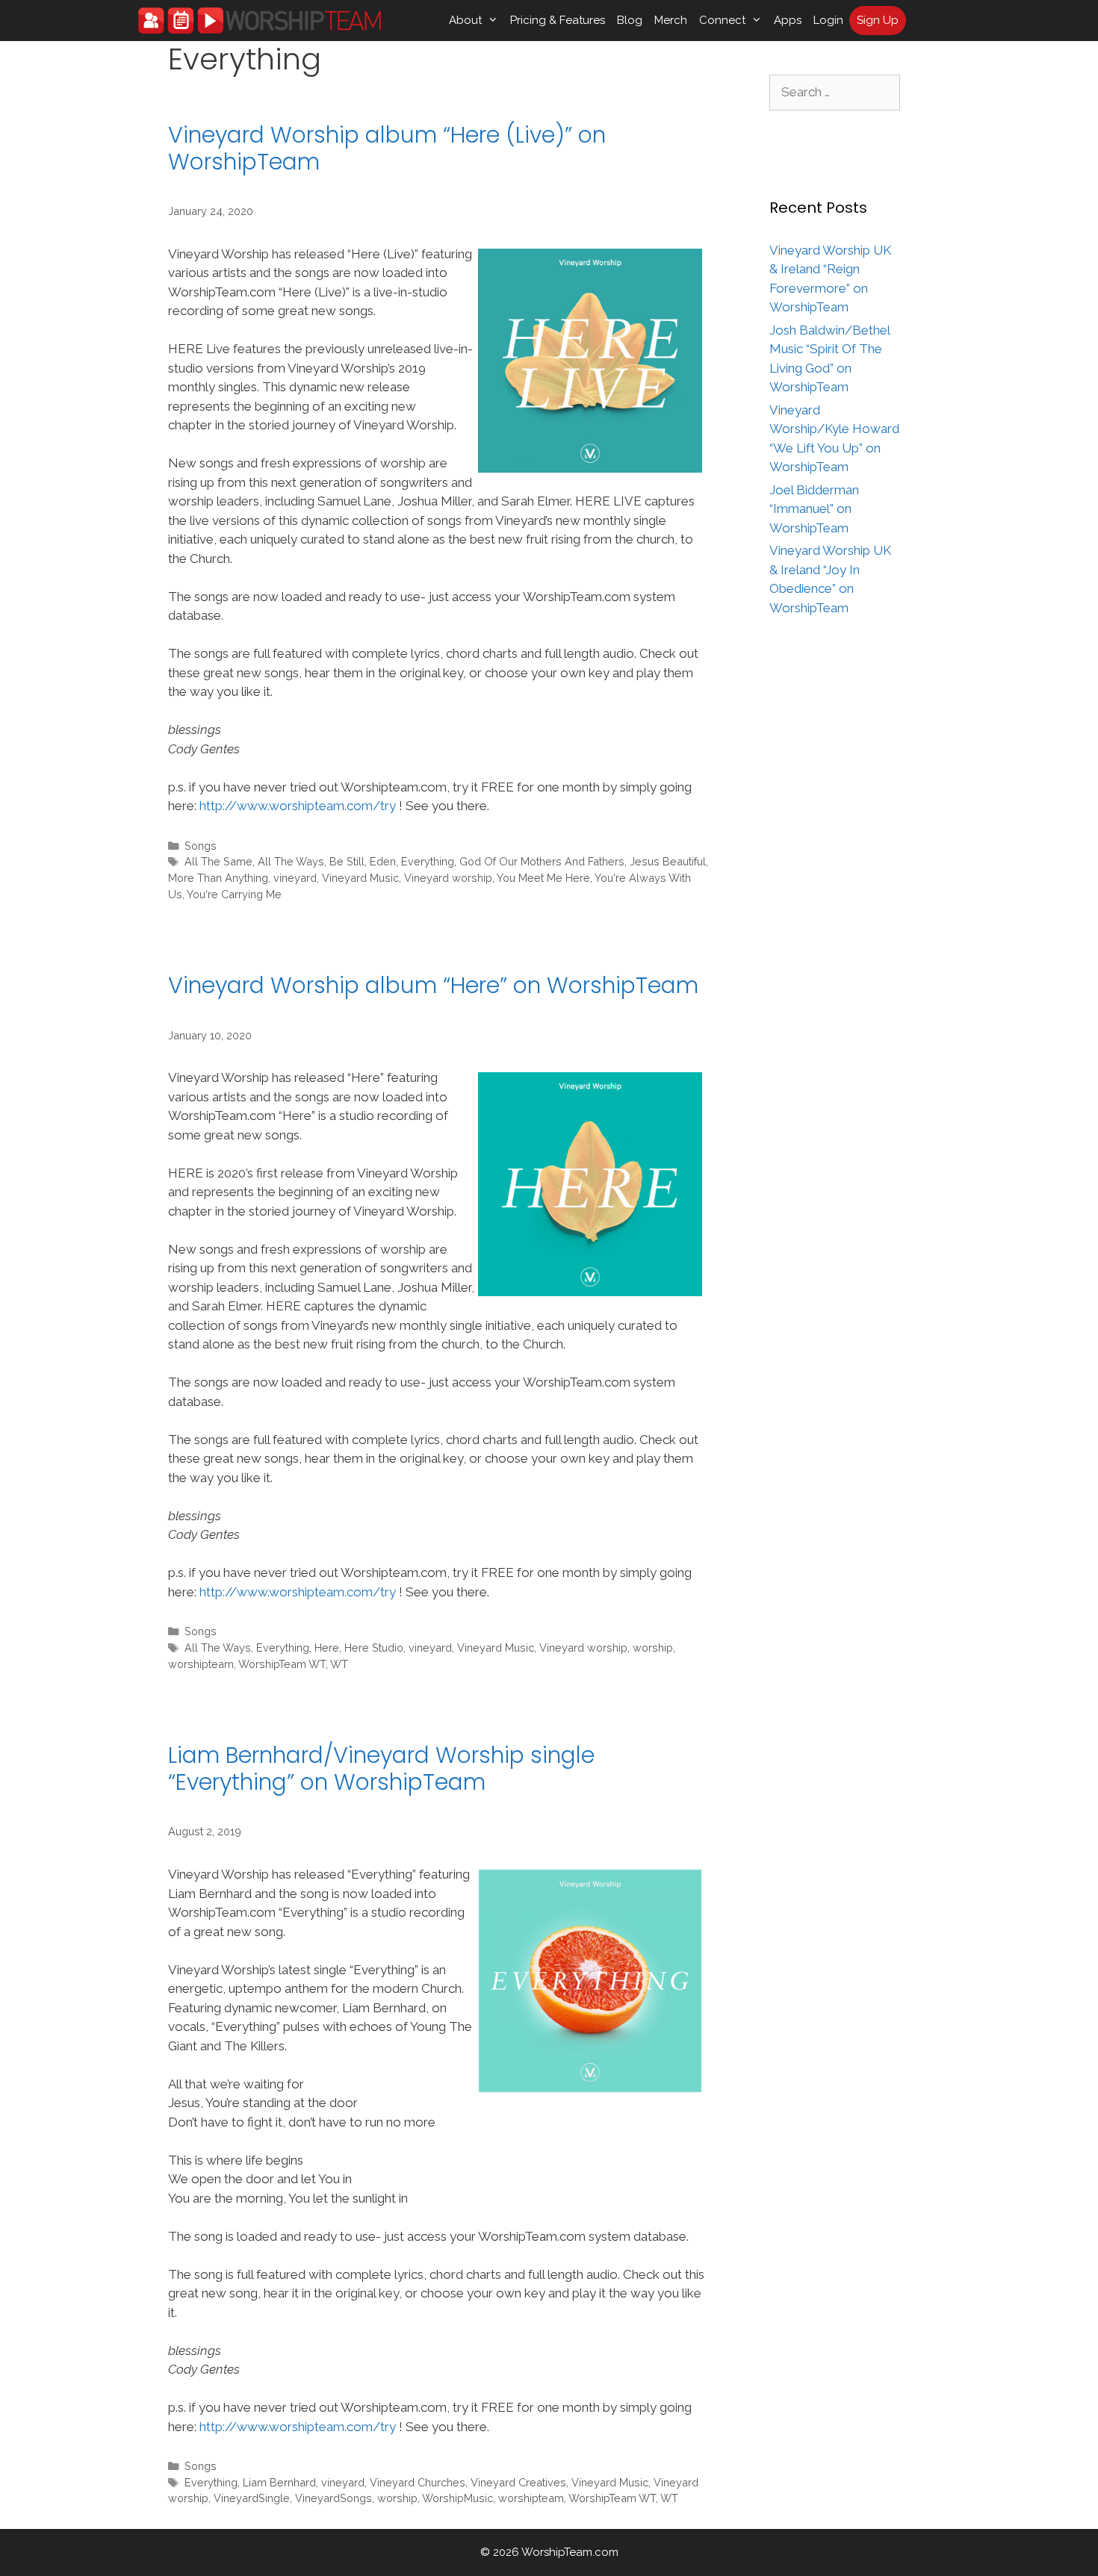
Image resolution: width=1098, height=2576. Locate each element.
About (465, 20)
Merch (671, 20)
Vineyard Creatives (518, 2482)
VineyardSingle (252, 2498)
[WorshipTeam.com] (260, 21)
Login (828, 20)
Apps (788, 20)
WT (339, 1664)
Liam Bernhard (279, 2482)
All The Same (218, 861)
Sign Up (878, 20)
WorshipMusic (457, 2498)
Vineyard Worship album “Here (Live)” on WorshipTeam (387, 148)
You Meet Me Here (543, 878)
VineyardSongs (334, 2498)
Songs (201, 846)
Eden (383, 861)
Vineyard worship (448, 878)
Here (327, 1648)
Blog (630, 20)
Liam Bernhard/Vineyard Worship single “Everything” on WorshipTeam (381, 1768)
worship (653, 1648)
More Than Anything (218, 878)
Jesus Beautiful (668, 861)
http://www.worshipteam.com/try (298, 806)
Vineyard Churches (418, 2482)
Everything (428, 861)
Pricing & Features (558, 20)
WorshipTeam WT (282, 1664)
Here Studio (374, 1648)
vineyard (295, 878)
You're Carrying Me (234, 894)
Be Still (347, 861)
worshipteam (201, 1664)
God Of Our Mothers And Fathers (542, 861)
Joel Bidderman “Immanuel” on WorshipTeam (814, 509)
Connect (722, 20)
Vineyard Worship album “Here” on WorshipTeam (433, 985)
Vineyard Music (360, 878)
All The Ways (291, 861)
